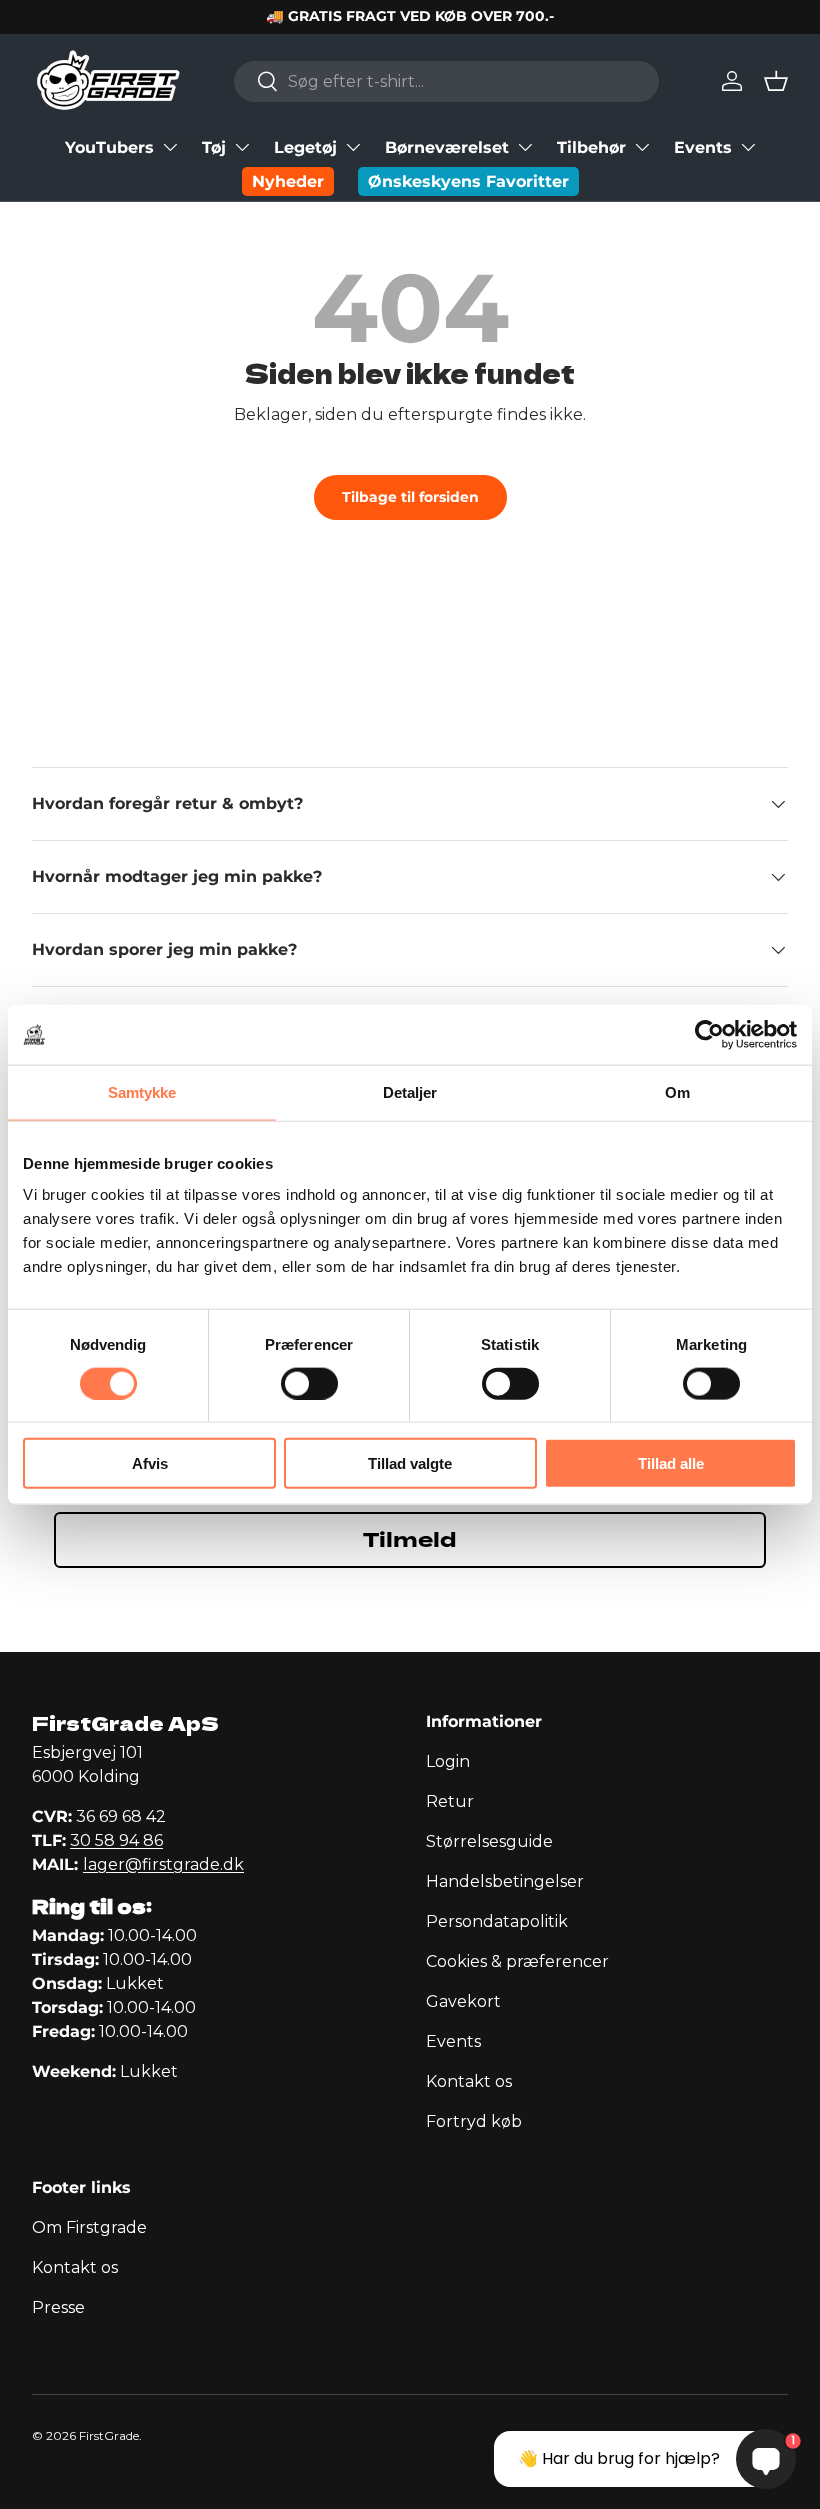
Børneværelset (447, 147)
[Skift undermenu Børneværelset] (525, 147)
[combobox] (446, 81)
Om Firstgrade (89, 2227)
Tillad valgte (410, 1463)
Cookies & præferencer (517, 1961)
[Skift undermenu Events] (748, 147)
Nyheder (288, 181)
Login (448, 1761)
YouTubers (109, 147)
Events (703, 147)
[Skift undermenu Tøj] (242, 147)
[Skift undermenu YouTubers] (170, 147)
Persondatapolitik (497, 1921)
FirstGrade (109, 2435)
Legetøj (305, 147)
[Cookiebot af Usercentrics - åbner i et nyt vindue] (709, 1034)
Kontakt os (469, 2081)
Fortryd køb (474, 2121)
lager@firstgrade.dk (163, 1864)
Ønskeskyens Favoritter (468, 181)
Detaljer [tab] (410, 1091)
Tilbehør (591, 147)
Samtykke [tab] (142, 1091)
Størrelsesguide (489, 1841)
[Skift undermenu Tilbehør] (642, 147)
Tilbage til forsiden (410, 497)
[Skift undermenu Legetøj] (353, 147)
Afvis (150, 1463)
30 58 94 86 (116, 1840)
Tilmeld (410, 1540)
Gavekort (463, 2001)
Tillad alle (671, 1463)
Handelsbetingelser (505, 1881)
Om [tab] (677, 1091)
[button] (776, 81)
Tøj (214, 147)
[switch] (309, 1383)
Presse (58, 2307)
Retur (450, 1801)
